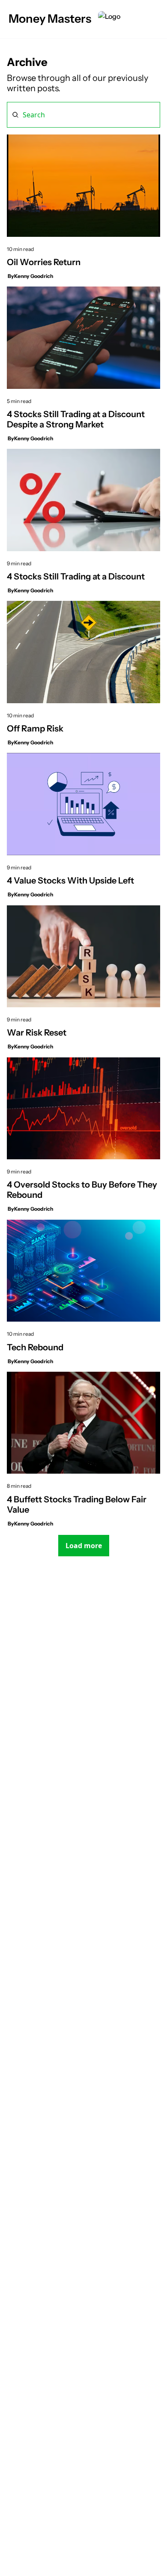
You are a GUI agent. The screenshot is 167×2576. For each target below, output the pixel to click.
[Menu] (155, 19)
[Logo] (109, 19)
